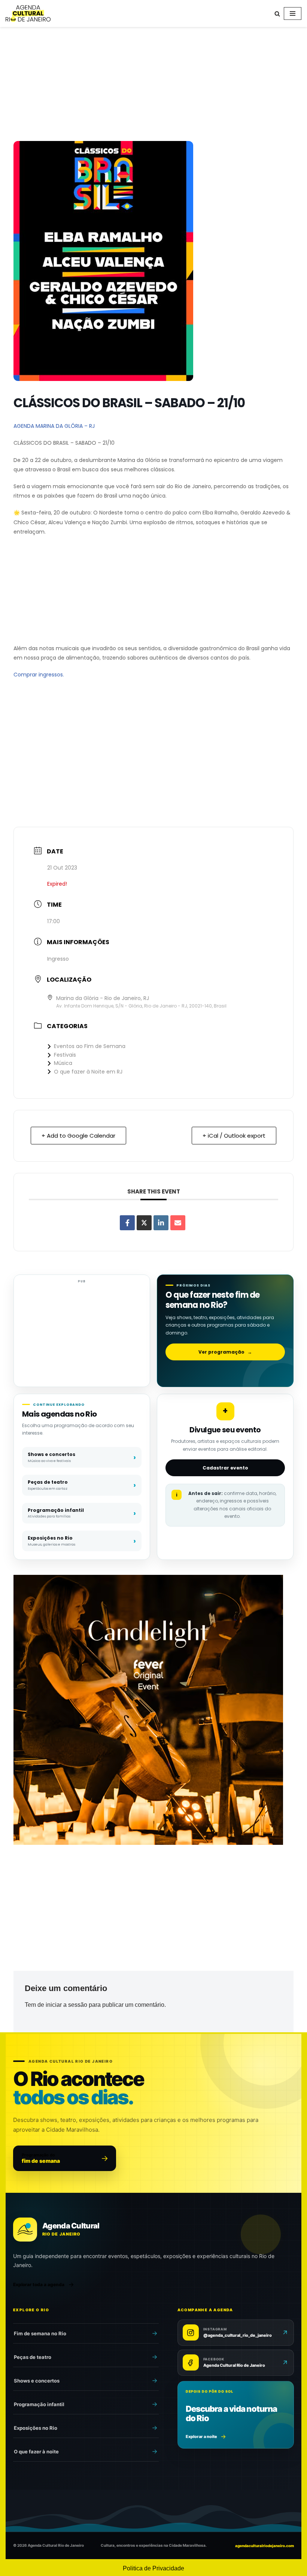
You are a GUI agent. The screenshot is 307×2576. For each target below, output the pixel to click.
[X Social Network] (144, 1223)
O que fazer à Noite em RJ (88, 1072)
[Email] (178, 1223)
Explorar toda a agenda (39, 2284)
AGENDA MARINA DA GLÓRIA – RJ (54, 426)
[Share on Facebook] (127, 1223)
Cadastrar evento (225, 1468)
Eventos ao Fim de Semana (90, 1046)
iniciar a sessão (66, 2005)
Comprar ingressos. (39, 675)
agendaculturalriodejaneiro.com (265, 2546)
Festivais (65, 1055)
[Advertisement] (153, 85)
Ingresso (58, 959)
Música (63, 1063)
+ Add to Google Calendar (78, 1136)
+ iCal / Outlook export (234, 1136)
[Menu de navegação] (293, 13)
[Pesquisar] (277, 14)
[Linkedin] (161, 1223)
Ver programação (225, 1352)
